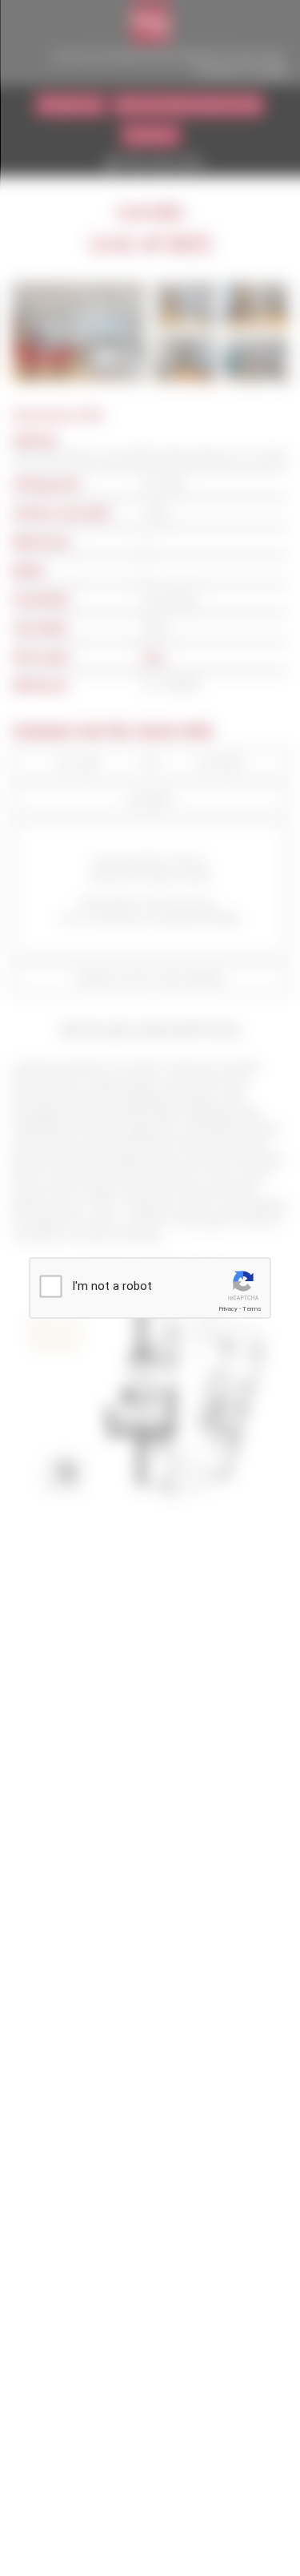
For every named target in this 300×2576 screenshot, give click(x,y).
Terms (252, 1309)
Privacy (228, 1309)
